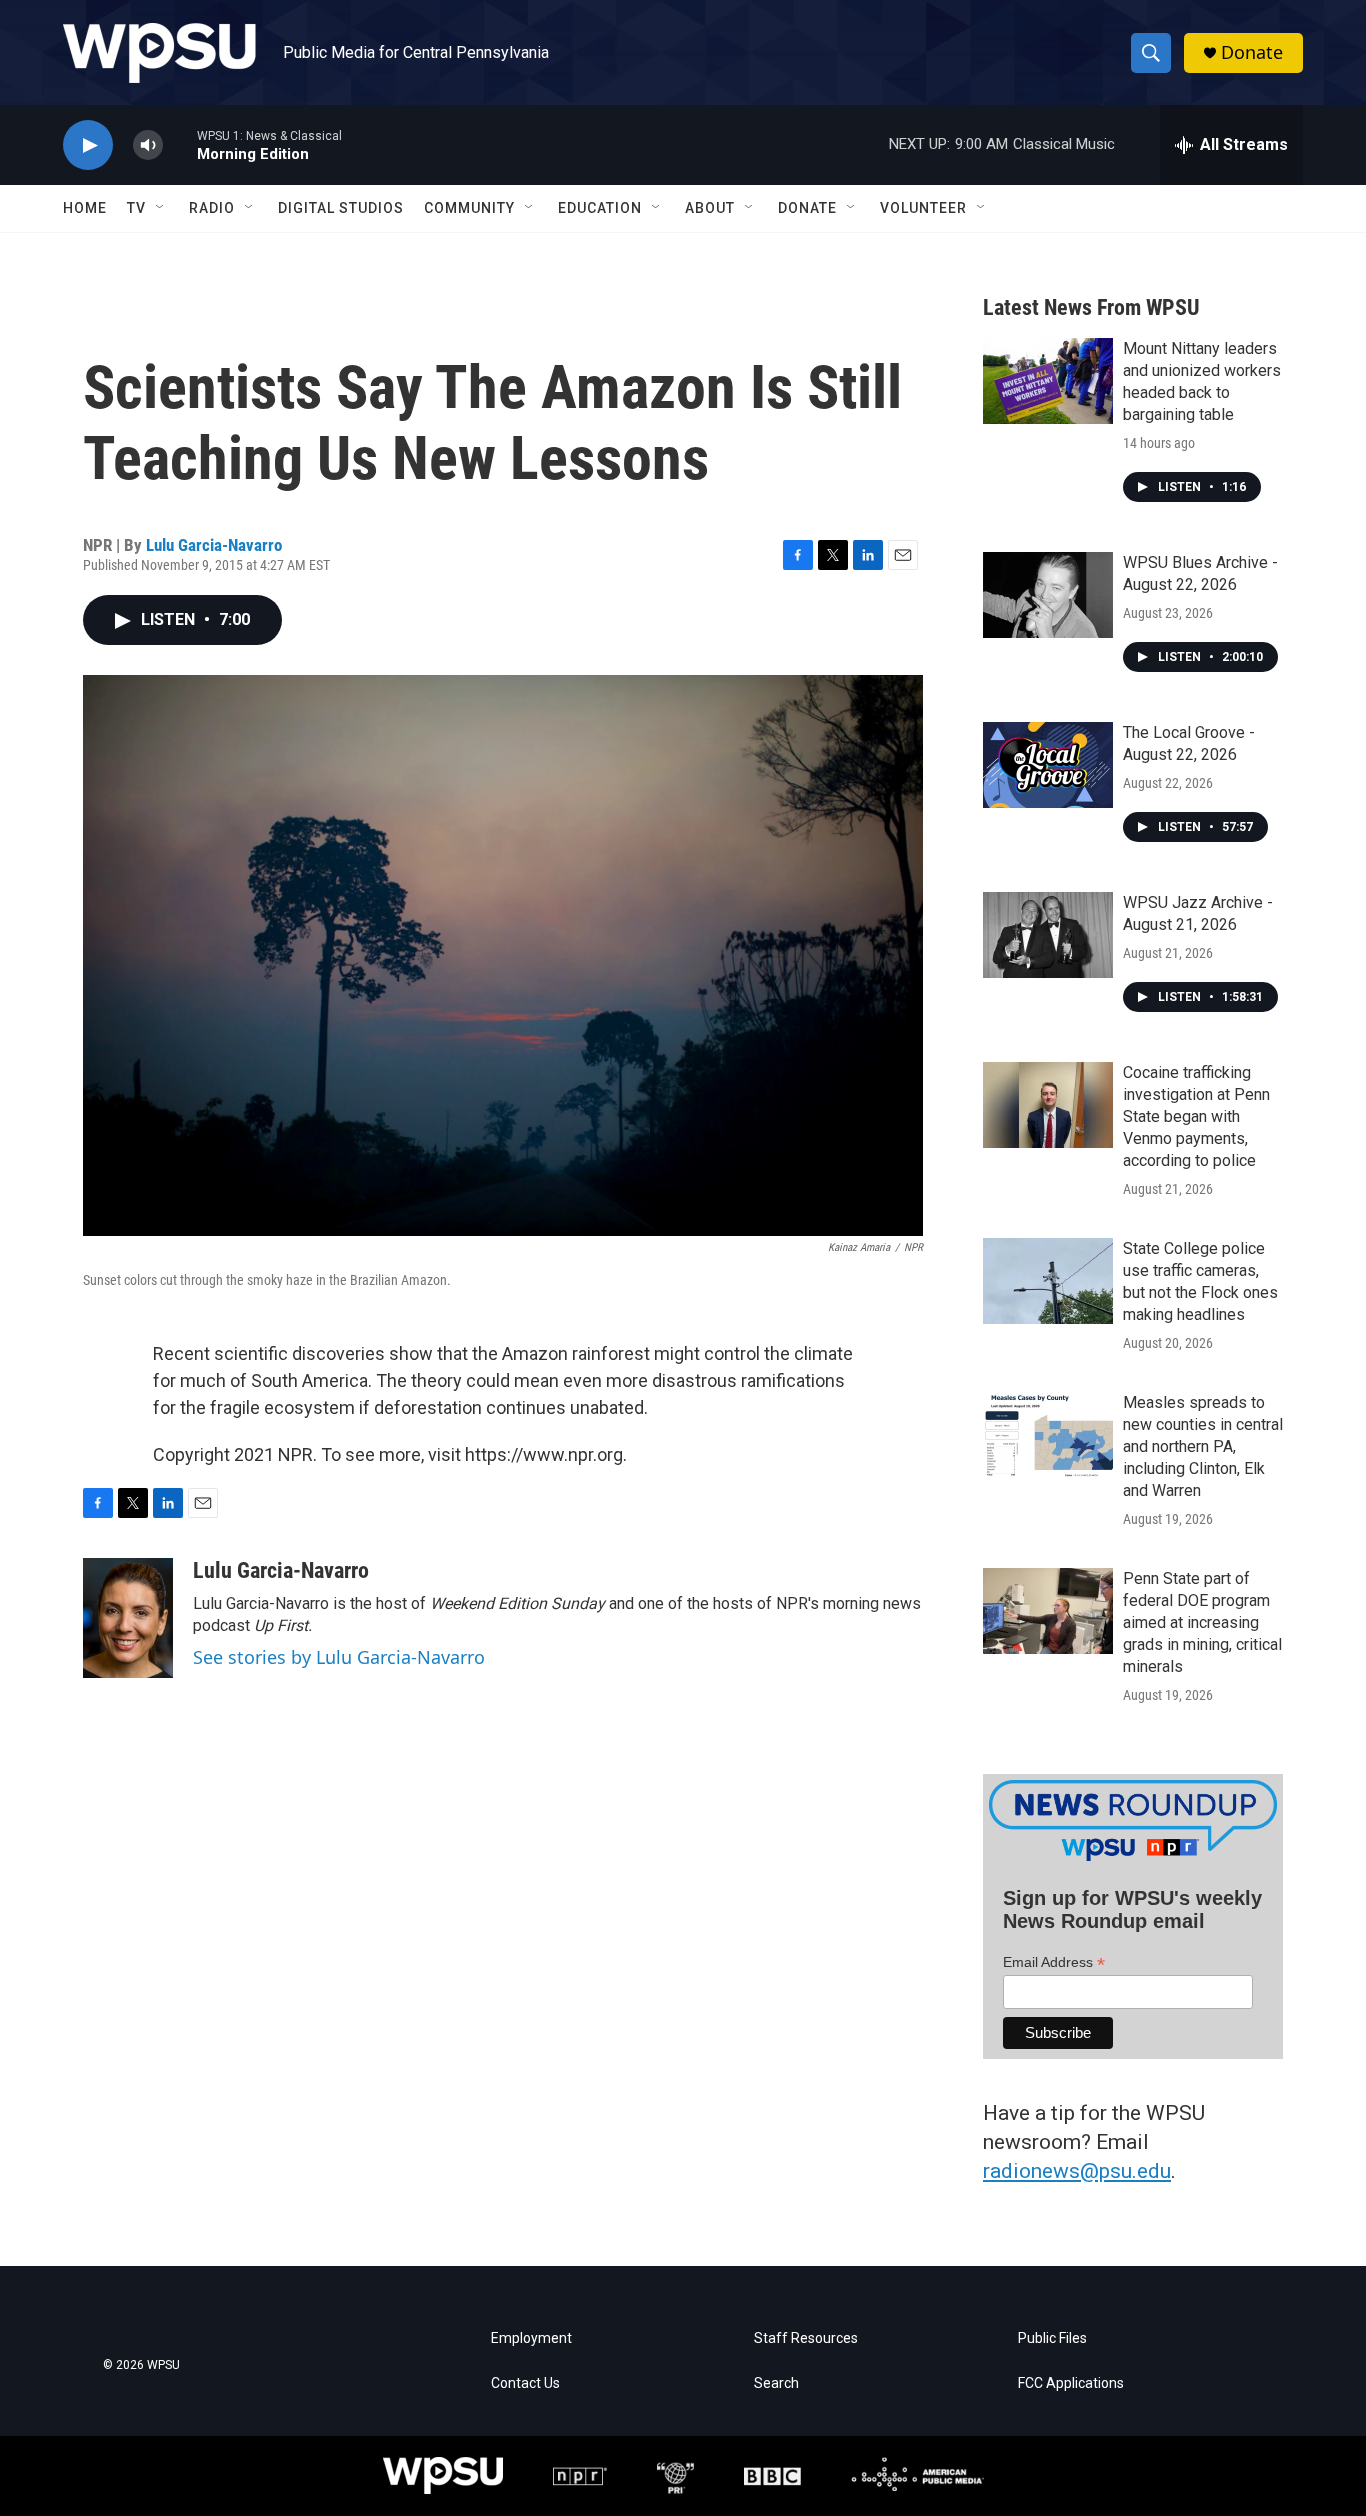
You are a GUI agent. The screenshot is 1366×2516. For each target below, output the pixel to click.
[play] (88, 145)
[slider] (180, 144)
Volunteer (923, 208)
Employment (531, 2338)
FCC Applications (1071, 2383)
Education (600, 208)
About (710, 208)
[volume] (148, 145)
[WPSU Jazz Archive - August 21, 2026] (1048, 935)
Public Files (1052, 2338)
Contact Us (525, 2383)
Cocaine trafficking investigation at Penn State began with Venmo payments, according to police (1196, 1116)
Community (469, 208)
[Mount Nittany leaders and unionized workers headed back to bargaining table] (1048, 381)
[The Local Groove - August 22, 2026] (1048, 765)
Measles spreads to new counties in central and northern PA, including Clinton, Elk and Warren (1203, 1446)
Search (776, 2383)
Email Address (1054, 1962)
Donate (1252, 52)
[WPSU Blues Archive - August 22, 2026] (1048, 595)
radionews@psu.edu (1077, 2171)
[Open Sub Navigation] (161, 208)
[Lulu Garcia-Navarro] (128, 1618)
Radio (212, 208)
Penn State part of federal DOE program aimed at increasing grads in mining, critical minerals (1202, 1622)
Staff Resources (806, 2338)
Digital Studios (341, 208)
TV (136, 208)
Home (85, 208)
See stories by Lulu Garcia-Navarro (339, 1657)
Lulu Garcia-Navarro (214, 545)
